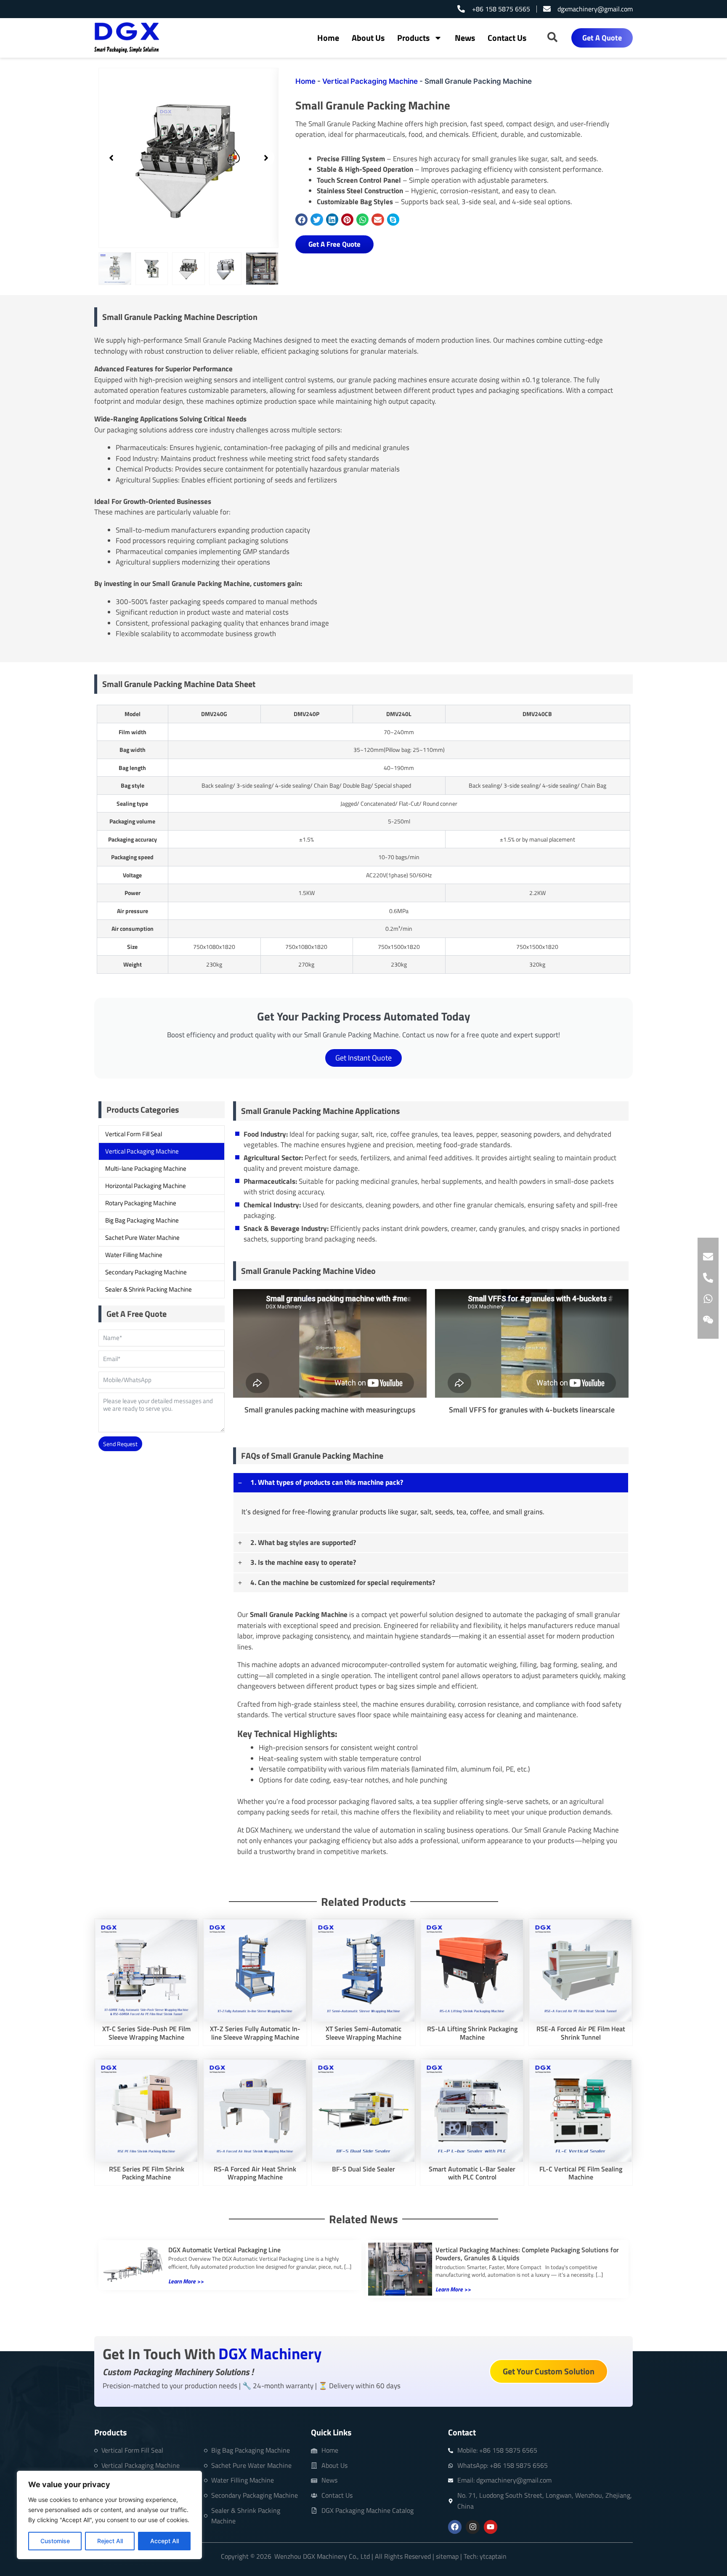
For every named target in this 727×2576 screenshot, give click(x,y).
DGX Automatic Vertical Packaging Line (224, 2250)
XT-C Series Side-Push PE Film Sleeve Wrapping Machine (146, 2033)
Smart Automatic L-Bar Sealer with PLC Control (472, 2173)
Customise (55, 2541)
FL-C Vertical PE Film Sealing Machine (581, 2173)
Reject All (110, 2541)
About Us (368, 38)
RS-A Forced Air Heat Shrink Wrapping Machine (255, 2173)
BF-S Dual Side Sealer (363, 2169)
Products (413, 38)
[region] (109, 2515)
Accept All (165, 2541)
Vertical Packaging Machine (370, 81)
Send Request (120, 1444)
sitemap (447, 2556)
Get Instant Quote (363, 1058)
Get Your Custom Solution (549, 2371)
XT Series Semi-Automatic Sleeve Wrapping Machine (363, 2033)
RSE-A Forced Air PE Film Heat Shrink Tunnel (581, 2033)
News (465, 38)
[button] (111, 158)
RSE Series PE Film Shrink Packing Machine (147, 2173)
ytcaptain (492, 2556)
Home (328, 38)
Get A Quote (602, 38)
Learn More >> (186, 2281)
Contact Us (507, 38)
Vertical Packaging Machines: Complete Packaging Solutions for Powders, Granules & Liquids (527, 2254)
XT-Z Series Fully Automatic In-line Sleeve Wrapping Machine (255, 2033)
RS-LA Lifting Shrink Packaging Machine (472, 2033)
